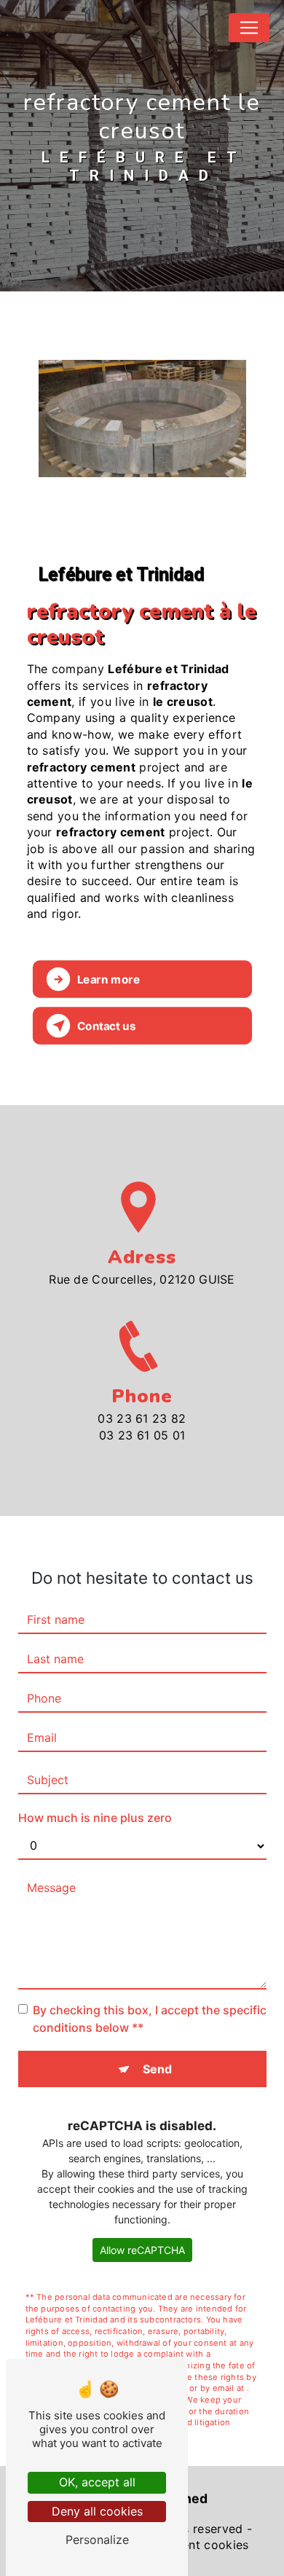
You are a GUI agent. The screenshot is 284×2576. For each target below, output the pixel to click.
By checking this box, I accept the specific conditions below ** (150, 2019)
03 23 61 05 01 (142, 1435)
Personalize (97, 2540)
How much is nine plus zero (95, 1818)
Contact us (106, 1025)
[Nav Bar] (249, 28)
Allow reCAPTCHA (142, 2250)
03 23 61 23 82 (142, 1418)
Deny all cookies (97, 2511)
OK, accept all (97, 2482)
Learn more (108, 979)
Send (157, 2069)
